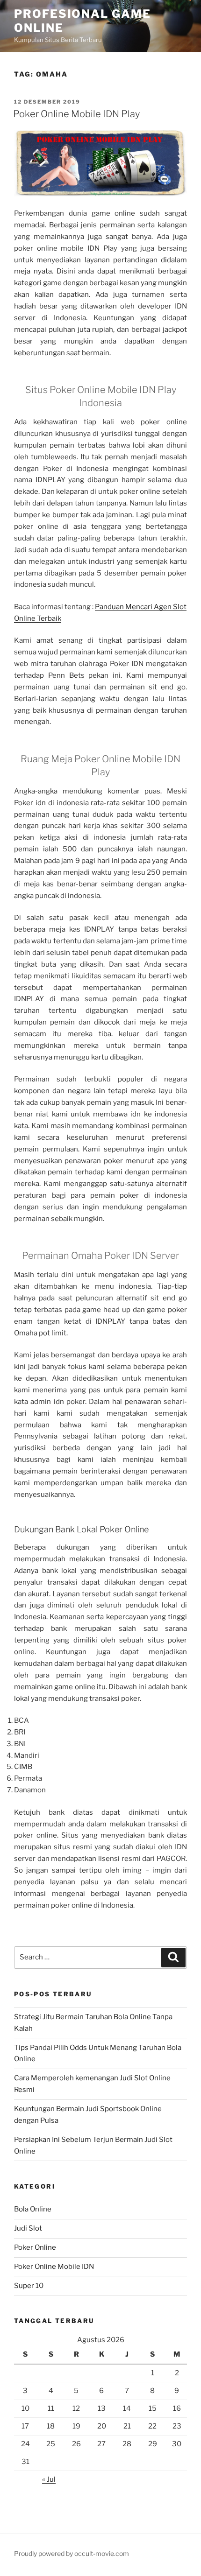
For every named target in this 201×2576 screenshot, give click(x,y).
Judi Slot (28, 2228)
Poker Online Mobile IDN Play (76, 114)
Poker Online (35, 2247)
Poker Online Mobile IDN (54, 2267)
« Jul (49, 2479)
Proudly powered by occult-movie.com (72, 2553)
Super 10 (29, 2286)
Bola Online (33, 2209)
